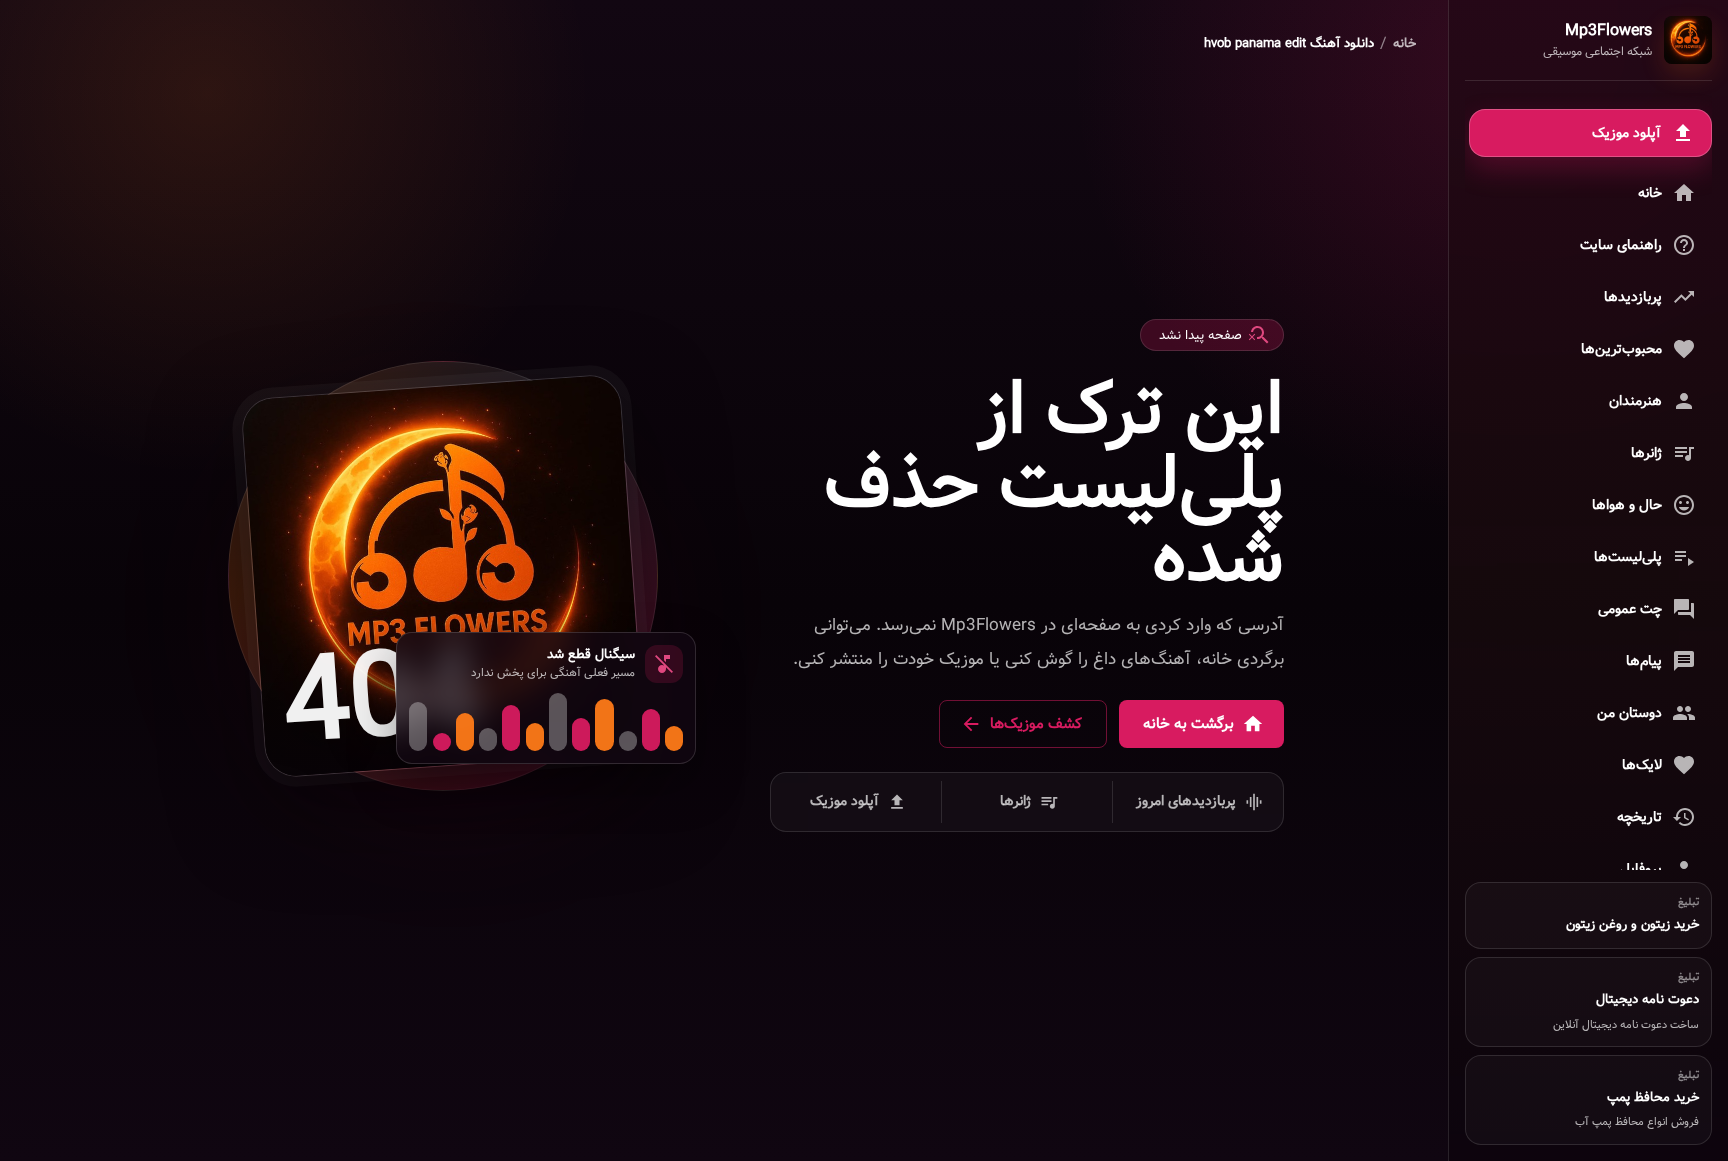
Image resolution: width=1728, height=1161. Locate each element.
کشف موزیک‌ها (1036, 724)
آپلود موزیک (844, 801)
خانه (1404, 44)
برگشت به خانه (1188, 724)
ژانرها (1015, 801)
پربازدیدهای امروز (1186, 801)
